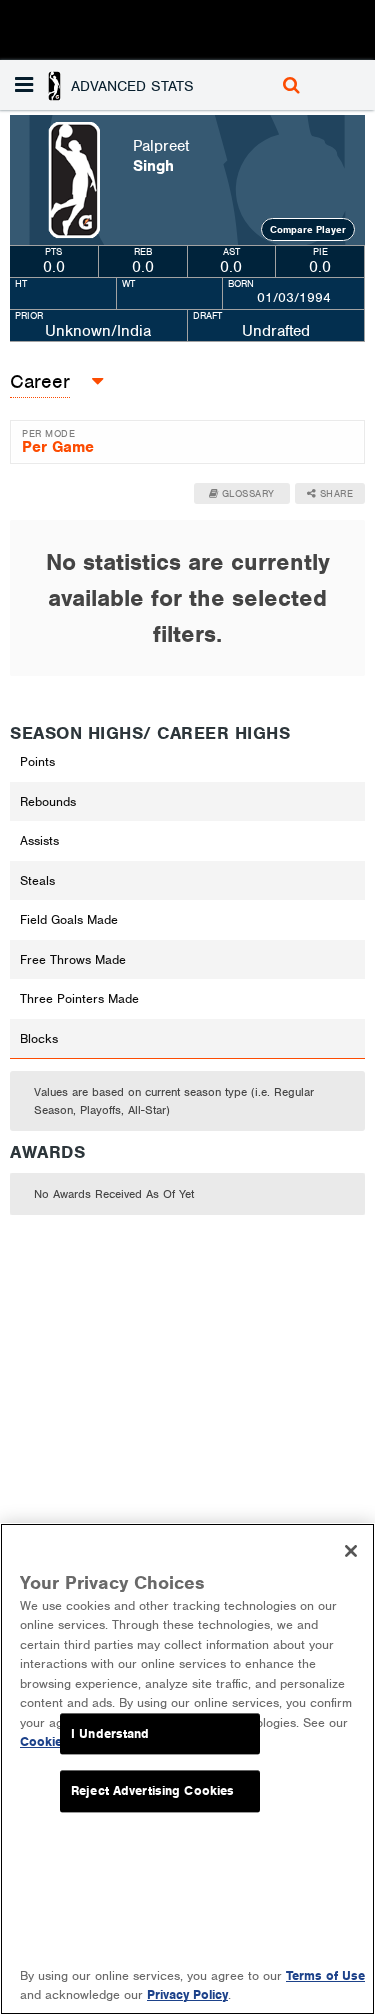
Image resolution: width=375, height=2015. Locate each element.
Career (40, 381)
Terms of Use (325, 1975)
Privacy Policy (187, 1994)
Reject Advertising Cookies (152, 1791)
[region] (187, 1769)
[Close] (351, 1551)
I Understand (110, 1733)
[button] (107, 85)
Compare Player (308, 229)
